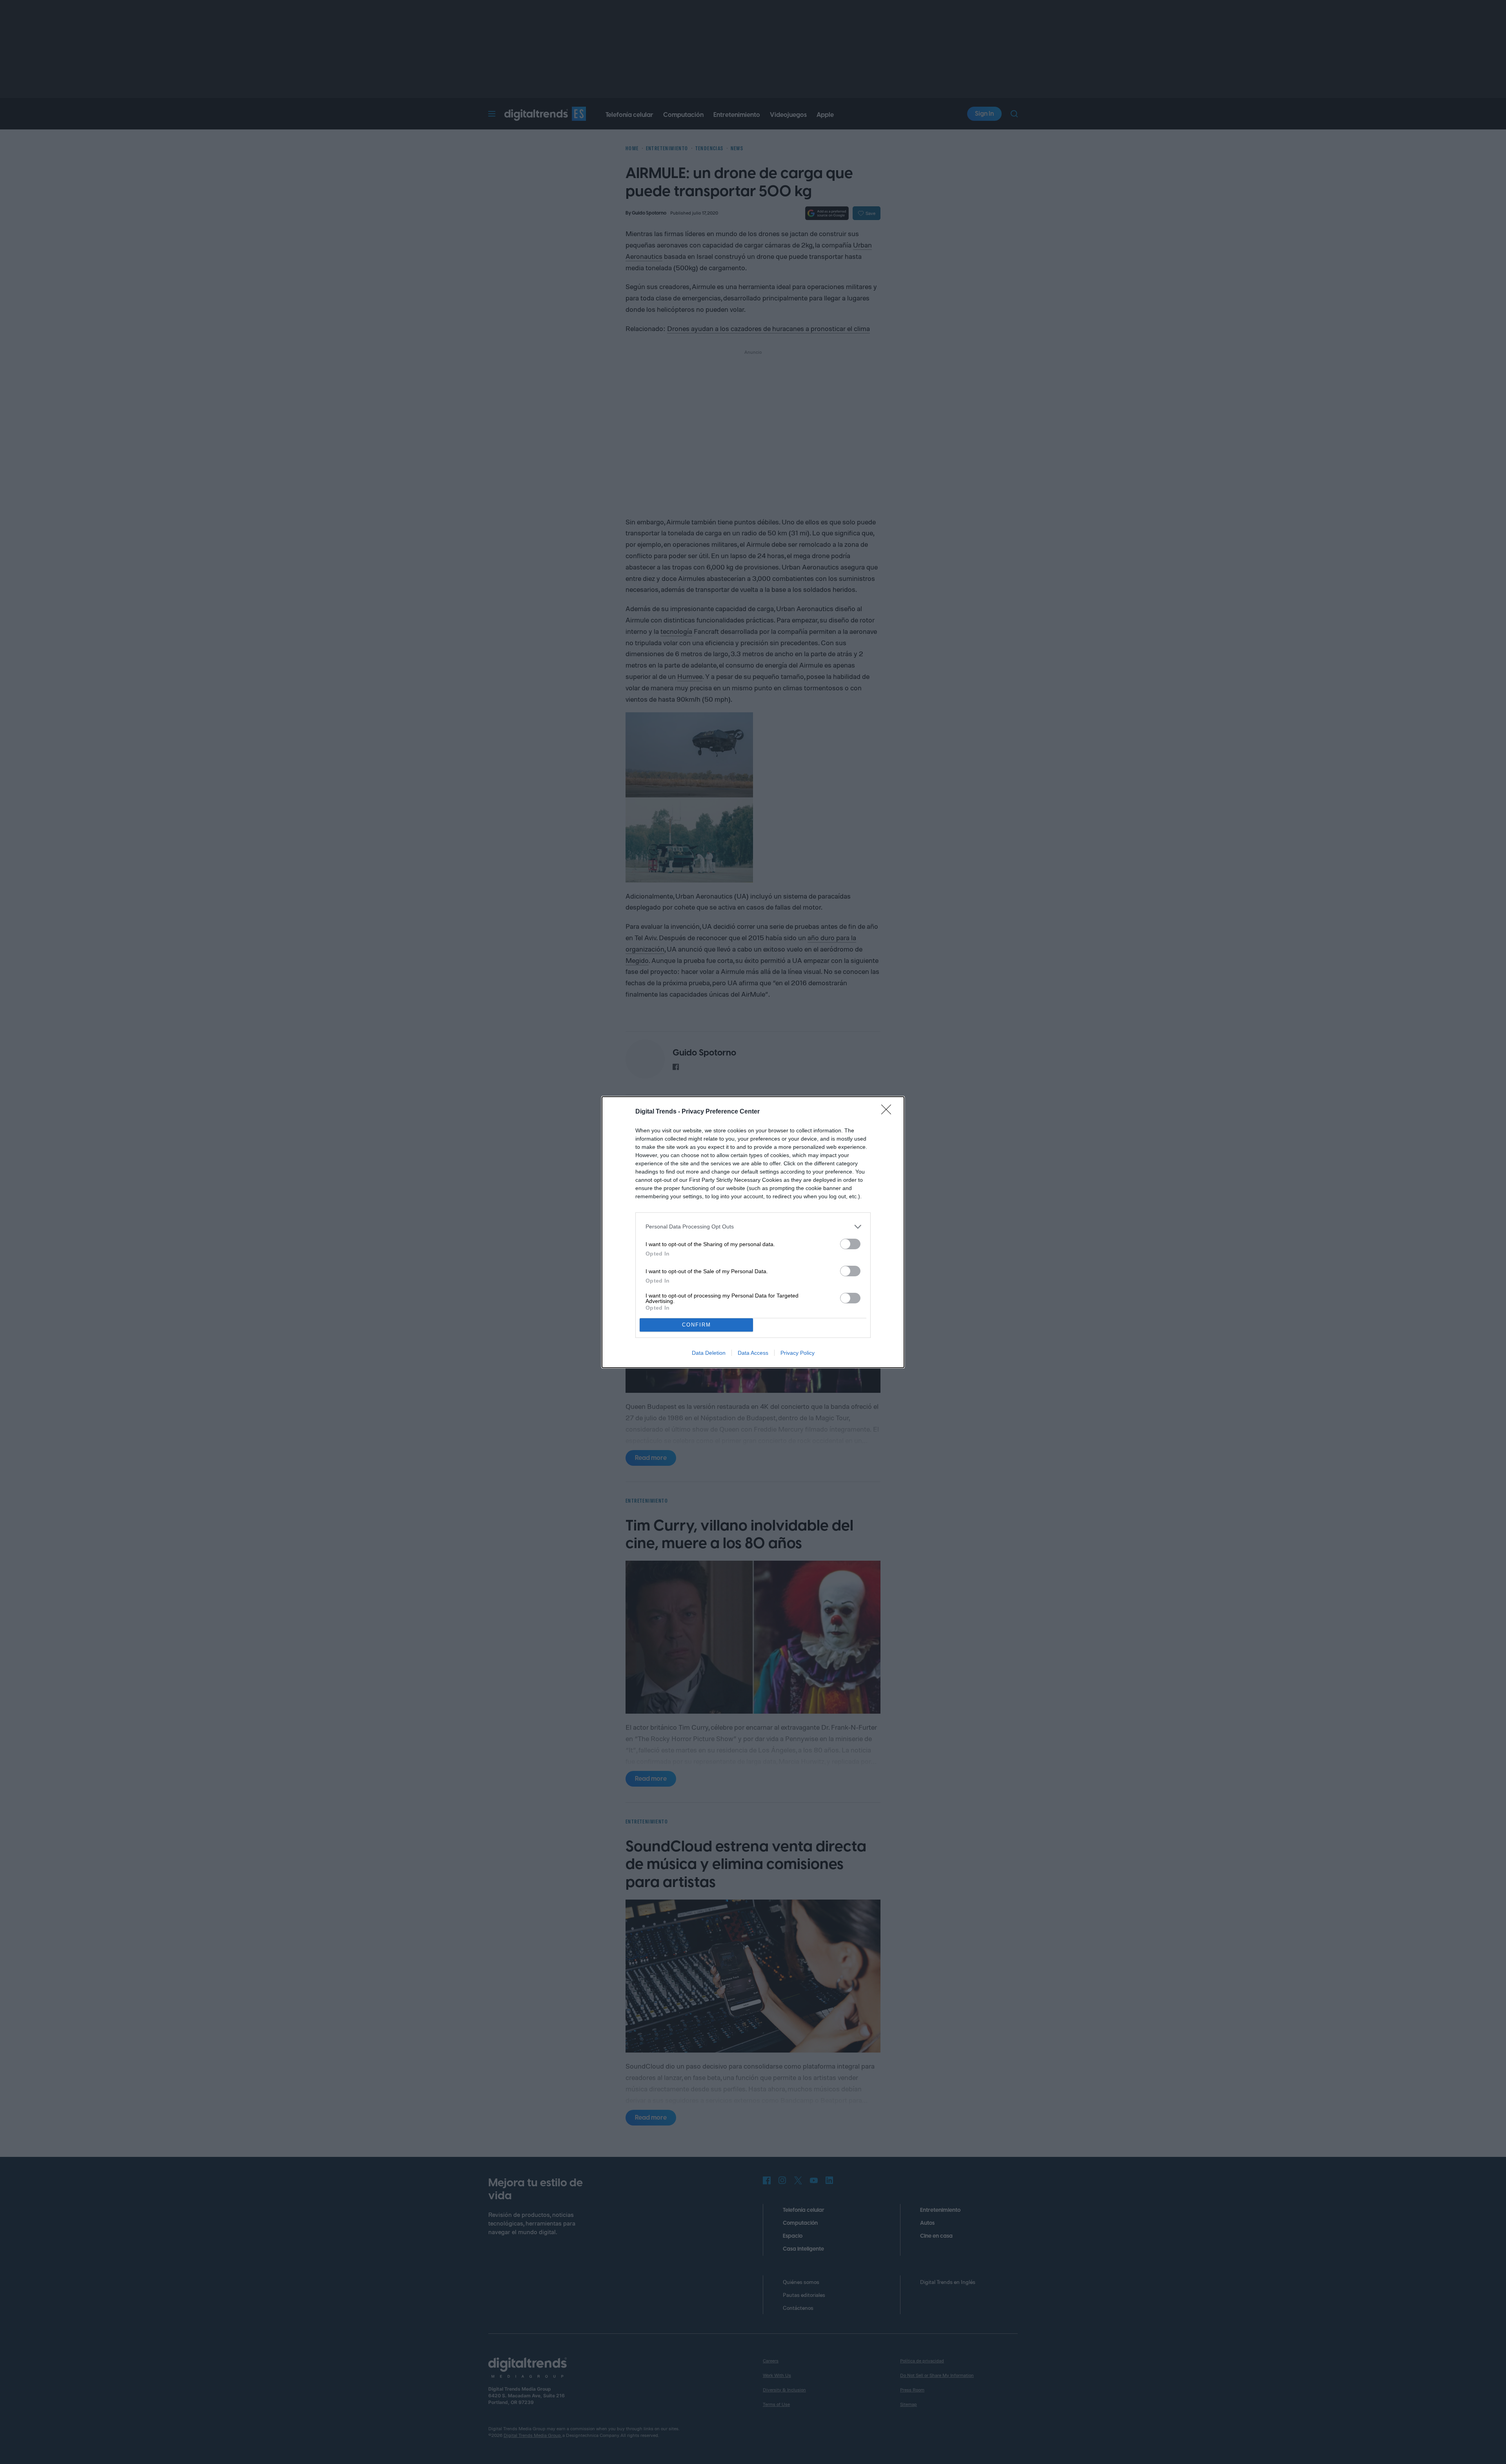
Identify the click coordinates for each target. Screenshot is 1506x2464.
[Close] (889, 1112)
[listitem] (753, 1227)
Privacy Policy (798, 1353)
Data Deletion (709, 1353)
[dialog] (753, 1232)
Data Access (753, 1353)
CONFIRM (697, 1325)
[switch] (850, 1244)
